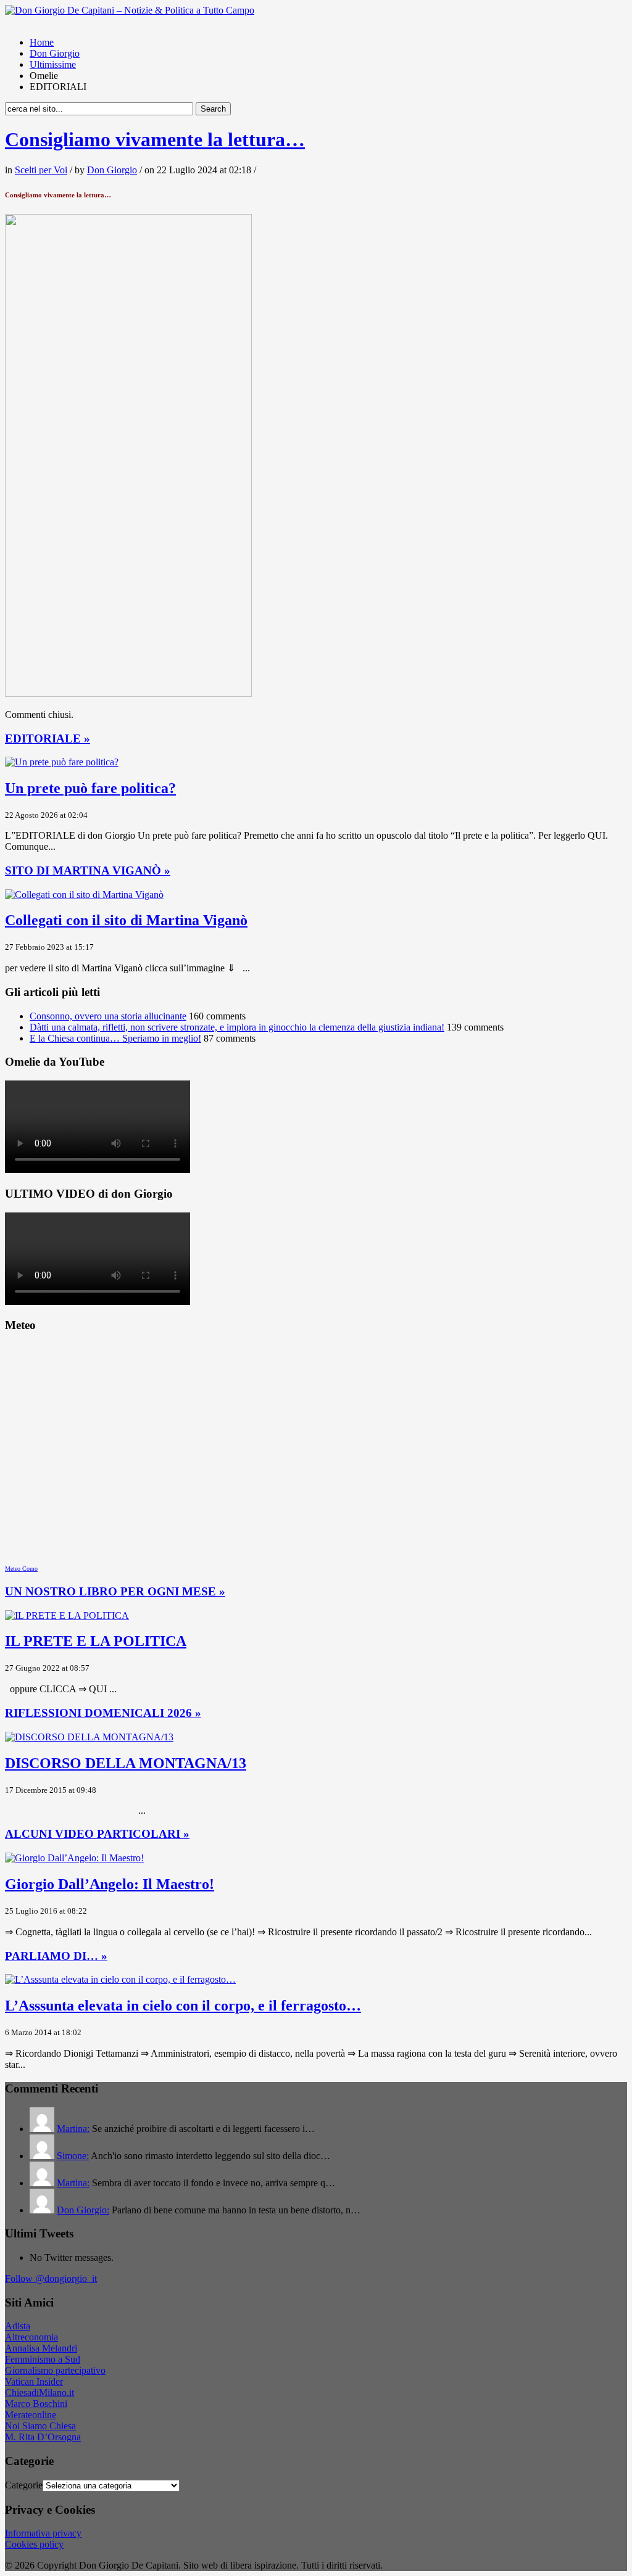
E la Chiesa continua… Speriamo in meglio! (115, 1038)
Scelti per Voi (41, 170)
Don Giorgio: (83, 2210)
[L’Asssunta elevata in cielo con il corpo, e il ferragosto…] (120, 1979)
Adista (18, 2326)
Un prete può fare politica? (90, 788)
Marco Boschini (36, 2404)
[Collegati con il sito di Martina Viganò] (84, 895)
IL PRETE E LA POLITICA (96, 1641)
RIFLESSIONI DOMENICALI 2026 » (103, 1713)
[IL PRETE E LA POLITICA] (67, 1615)
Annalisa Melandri (41, 2348)
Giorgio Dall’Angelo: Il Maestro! (110, 1884)
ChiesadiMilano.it (39, 2393)
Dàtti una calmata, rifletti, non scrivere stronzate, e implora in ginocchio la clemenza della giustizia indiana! (237, 1027)
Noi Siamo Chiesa (40, 2426)
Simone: (73, 2156)
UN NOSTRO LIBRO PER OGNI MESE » (115, 1591)
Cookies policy (34, 2544)
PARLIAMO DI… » (56, 1956)
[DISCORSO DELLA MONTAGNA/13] (89, 1737)
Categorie (24, 2485)
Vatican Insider (34, 2381)
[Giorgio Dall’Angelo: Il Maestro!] (74, 1858)
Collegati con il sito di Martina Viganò (126, 920)
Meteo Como (21, 1569)
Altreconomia (31, 2337)
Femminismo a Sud (43, 2359)
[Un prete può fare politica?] (62, 762)
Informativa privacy (43, 2533)
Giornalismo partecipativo (55, 2370)
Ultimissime (53, 64)
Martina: (73, 2129)
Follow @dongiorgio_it (51, 2278)
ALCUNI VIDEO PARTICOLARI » (97, 1834)
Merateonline (31, 2415)
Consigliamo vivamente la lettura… (155, 139)
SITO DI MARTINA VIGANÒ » (88, 870)
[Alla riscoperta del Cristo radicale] (130, 10)
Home (42, 42)
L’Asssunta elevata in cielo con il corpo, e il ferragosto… (183, 2006)
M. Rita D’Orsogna (43, 2437)
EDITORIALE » (48, 739)
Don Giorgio (55, 53)
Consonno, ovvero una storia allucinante (108, 1016)
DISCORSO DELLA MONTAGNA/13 (126, 1763)
